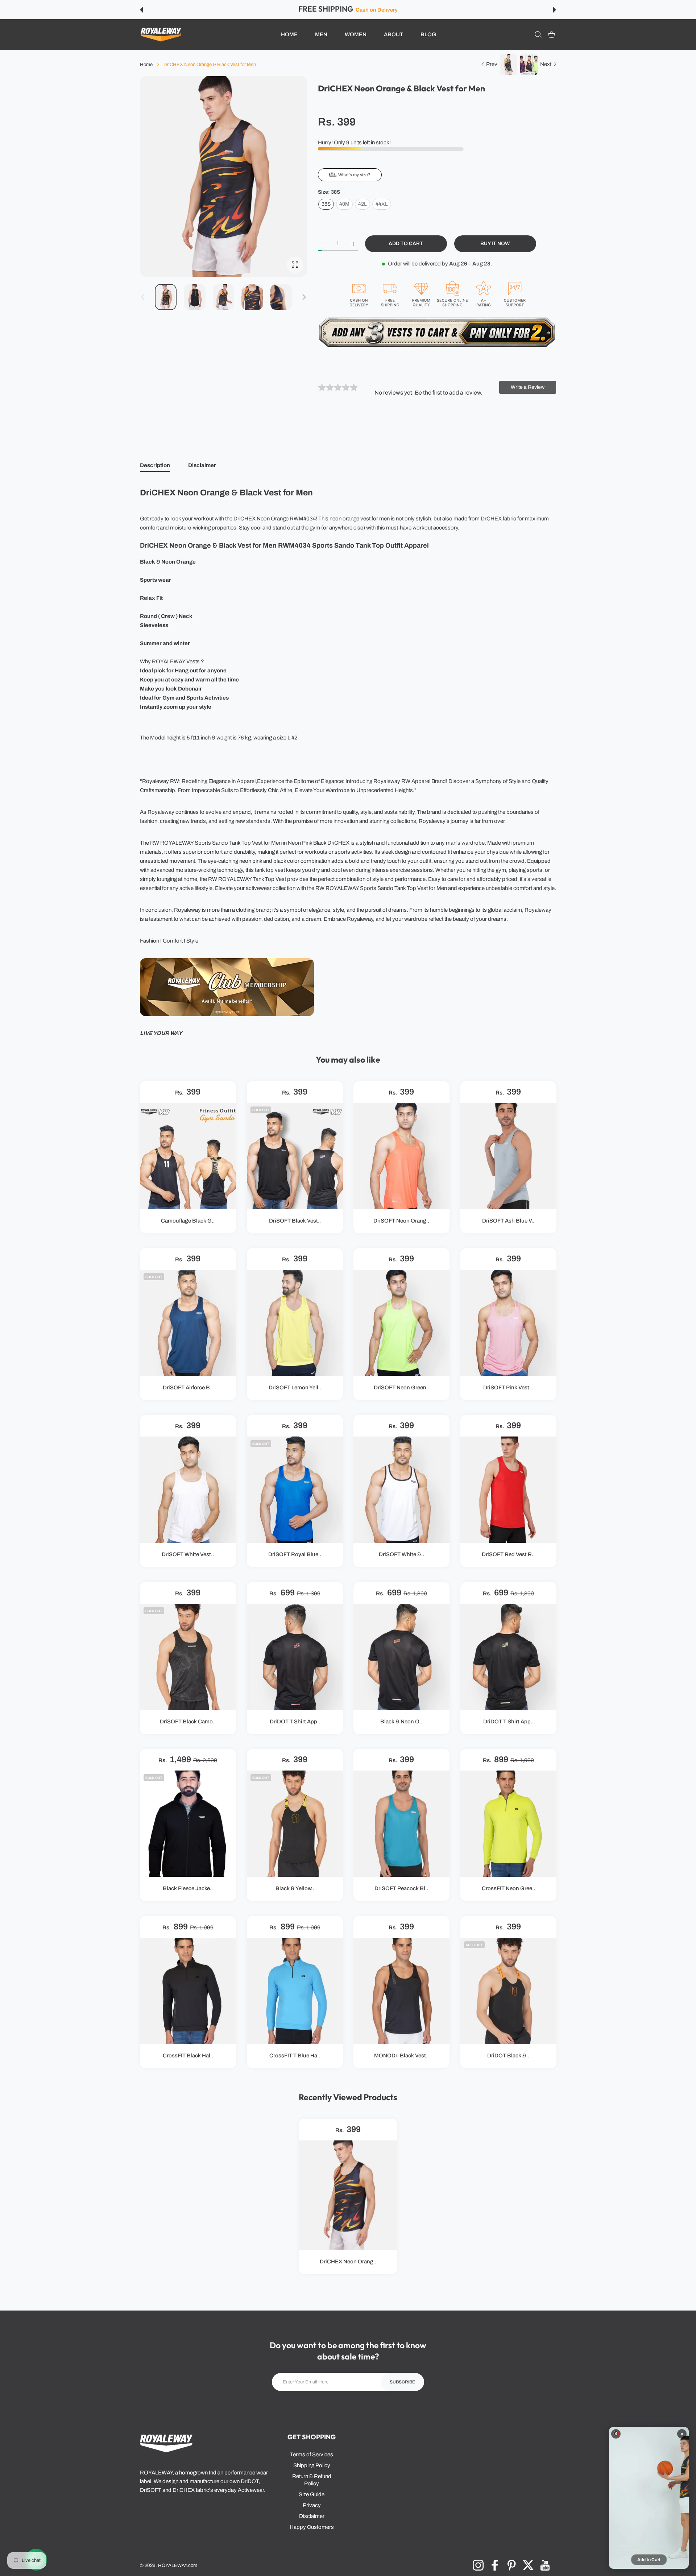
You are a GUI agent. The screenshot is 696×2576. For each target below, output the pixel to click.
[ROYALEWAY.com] (161, 35)
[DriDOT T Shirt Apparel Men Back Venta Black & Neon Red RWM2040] (295, 1657)
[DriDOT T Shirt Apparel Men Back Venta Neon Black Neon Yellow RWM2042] (508, 1657)
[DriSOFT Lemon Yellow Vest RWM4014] (295, 1323)
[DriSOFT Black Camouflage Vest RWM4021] (188, 1657)
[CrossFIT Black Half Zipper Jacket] (188, 1991)
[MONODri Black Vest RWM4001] (401, 1991)
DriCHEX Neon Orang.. (348, 2262)
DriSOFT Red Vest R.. (508, 1555)
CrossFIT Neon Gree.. (508, 1889)
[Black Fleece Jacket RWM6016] (188, 1824)
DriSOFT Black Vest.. (295, 1221)
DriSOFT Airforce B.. (188, 1388)
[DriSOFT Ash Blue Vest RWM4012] (508, 1156)
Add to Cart (649, 2560)
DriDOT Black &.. (508, 2056)
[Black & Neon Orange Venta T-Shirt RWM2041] (401, 1657)
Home (146, 65)
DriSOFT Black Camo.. (188, 1722)
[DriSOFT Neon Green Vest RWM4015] (401, 1323)
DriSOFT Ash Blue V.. (508, 1221)
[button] (141, 10)
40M (344, 204)
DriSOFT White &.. (401, 1555)
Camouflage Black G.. (188, 1221)
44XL (382, 204)
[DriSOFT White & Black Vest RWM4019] (401, 1490)
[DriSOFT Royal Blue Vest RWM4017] (295, 1490)
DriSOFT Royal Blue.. (295, 1555)
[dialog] (538, 35)
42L (362, 204)
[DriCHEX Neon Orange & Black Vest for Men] (348, 2195)
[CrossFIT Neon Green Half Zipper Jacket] (508, 1824)
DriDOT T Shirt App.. (295, 1722)
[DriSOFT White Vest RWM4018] (188, 1490)
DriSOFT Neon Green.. (401, 1388)
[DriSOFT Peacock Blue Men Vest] (401, 1824)
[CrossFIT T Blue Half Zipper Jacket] (295, 1991)
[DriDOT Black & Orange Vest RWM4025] (508, 1991)
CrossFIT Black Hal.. (188, 2056)
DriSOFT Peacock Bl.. (401, 1889)
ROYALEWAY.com (178, 2565)
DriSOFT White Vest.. (188, 1555)
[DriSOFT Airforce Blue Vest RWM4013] (188, 1323)
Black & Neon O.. (401, 1722)
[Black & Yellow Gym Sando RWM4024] (295, 1824)
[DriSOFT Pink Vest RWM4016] (508, 1323)
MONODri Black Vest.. (401, 2056)
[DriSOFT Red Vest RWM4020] (508, 1490)
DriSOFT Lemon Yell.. (295, 1388)
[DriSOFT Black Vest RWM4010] (295, 1156)
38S (326, 204)
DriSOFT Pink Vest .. (508, 1388)
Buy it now (495, 244)
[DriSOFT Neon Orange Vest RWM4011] (401, 1156)
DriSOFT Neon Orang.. (401, 1221)
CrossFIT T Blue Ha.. (295, 2056)
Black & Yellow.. (295, 1889)
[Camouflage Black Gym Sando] (188, 1156)
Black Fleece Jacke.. (188, 1889)
